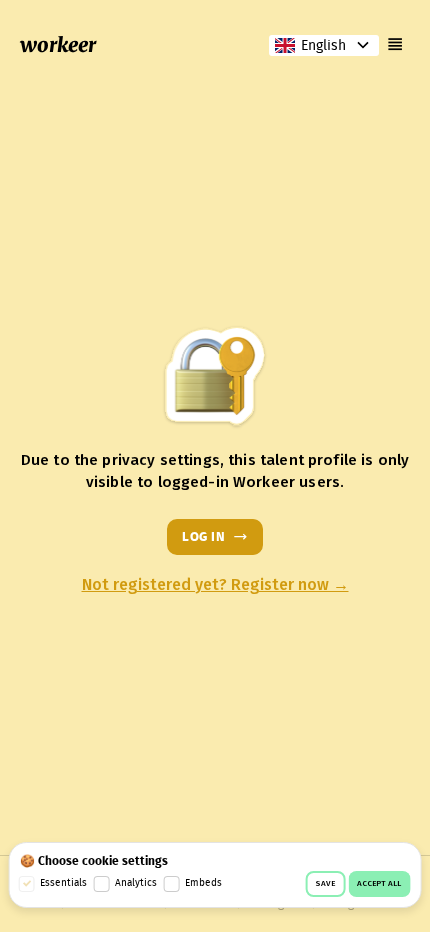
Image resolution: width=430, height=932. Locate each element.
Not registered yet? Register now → (215, 585)
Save (325, 884)
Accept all (379, 884)
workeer (58, 45)
